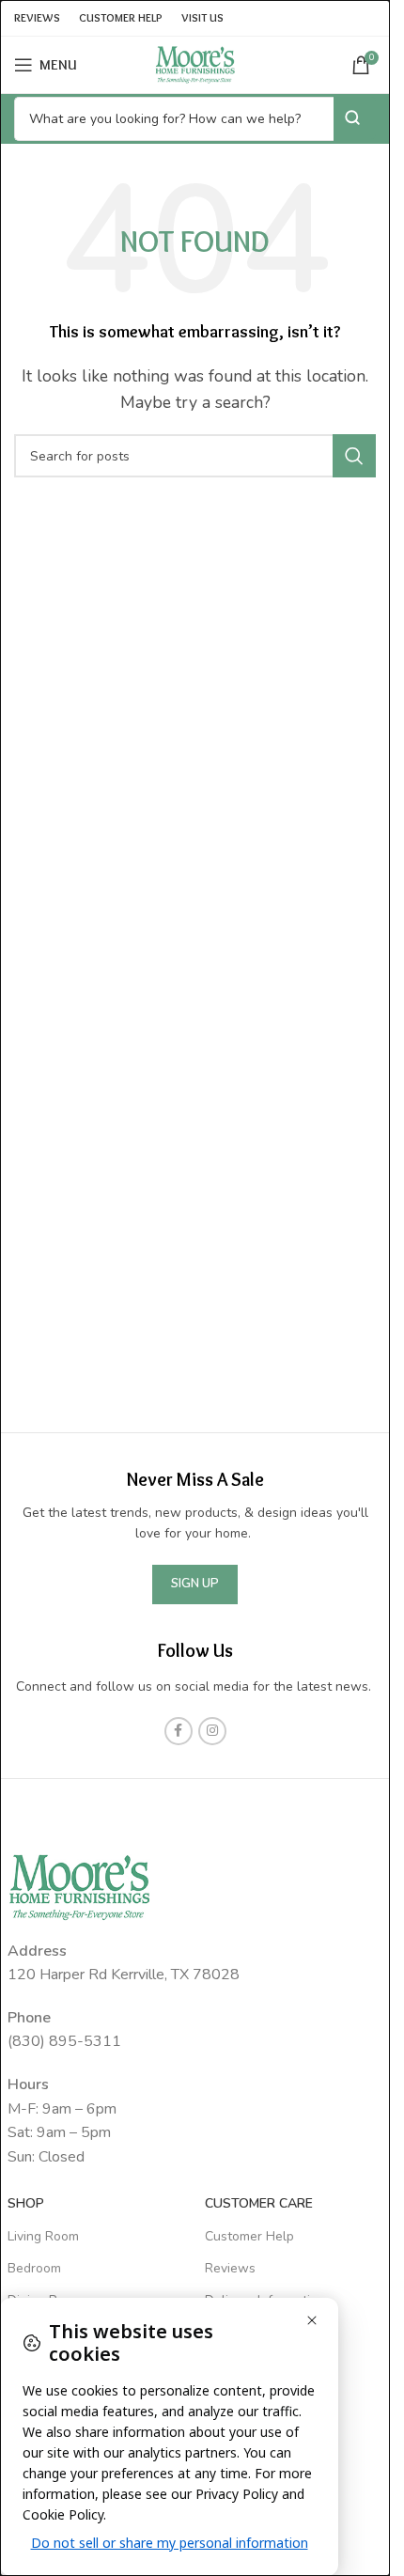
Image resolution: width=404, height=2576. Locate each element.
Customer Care (259, 2203)
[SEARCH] (354, 456)
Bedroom (34, 2268)
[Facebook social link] (179, 1731)
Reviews (230, 2268)
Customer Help (249, 2236)
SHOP (26, 2203)
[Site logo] (195, 64)
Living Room (43, 2236)
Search (355, 118)
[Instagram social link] (212, 1731)
